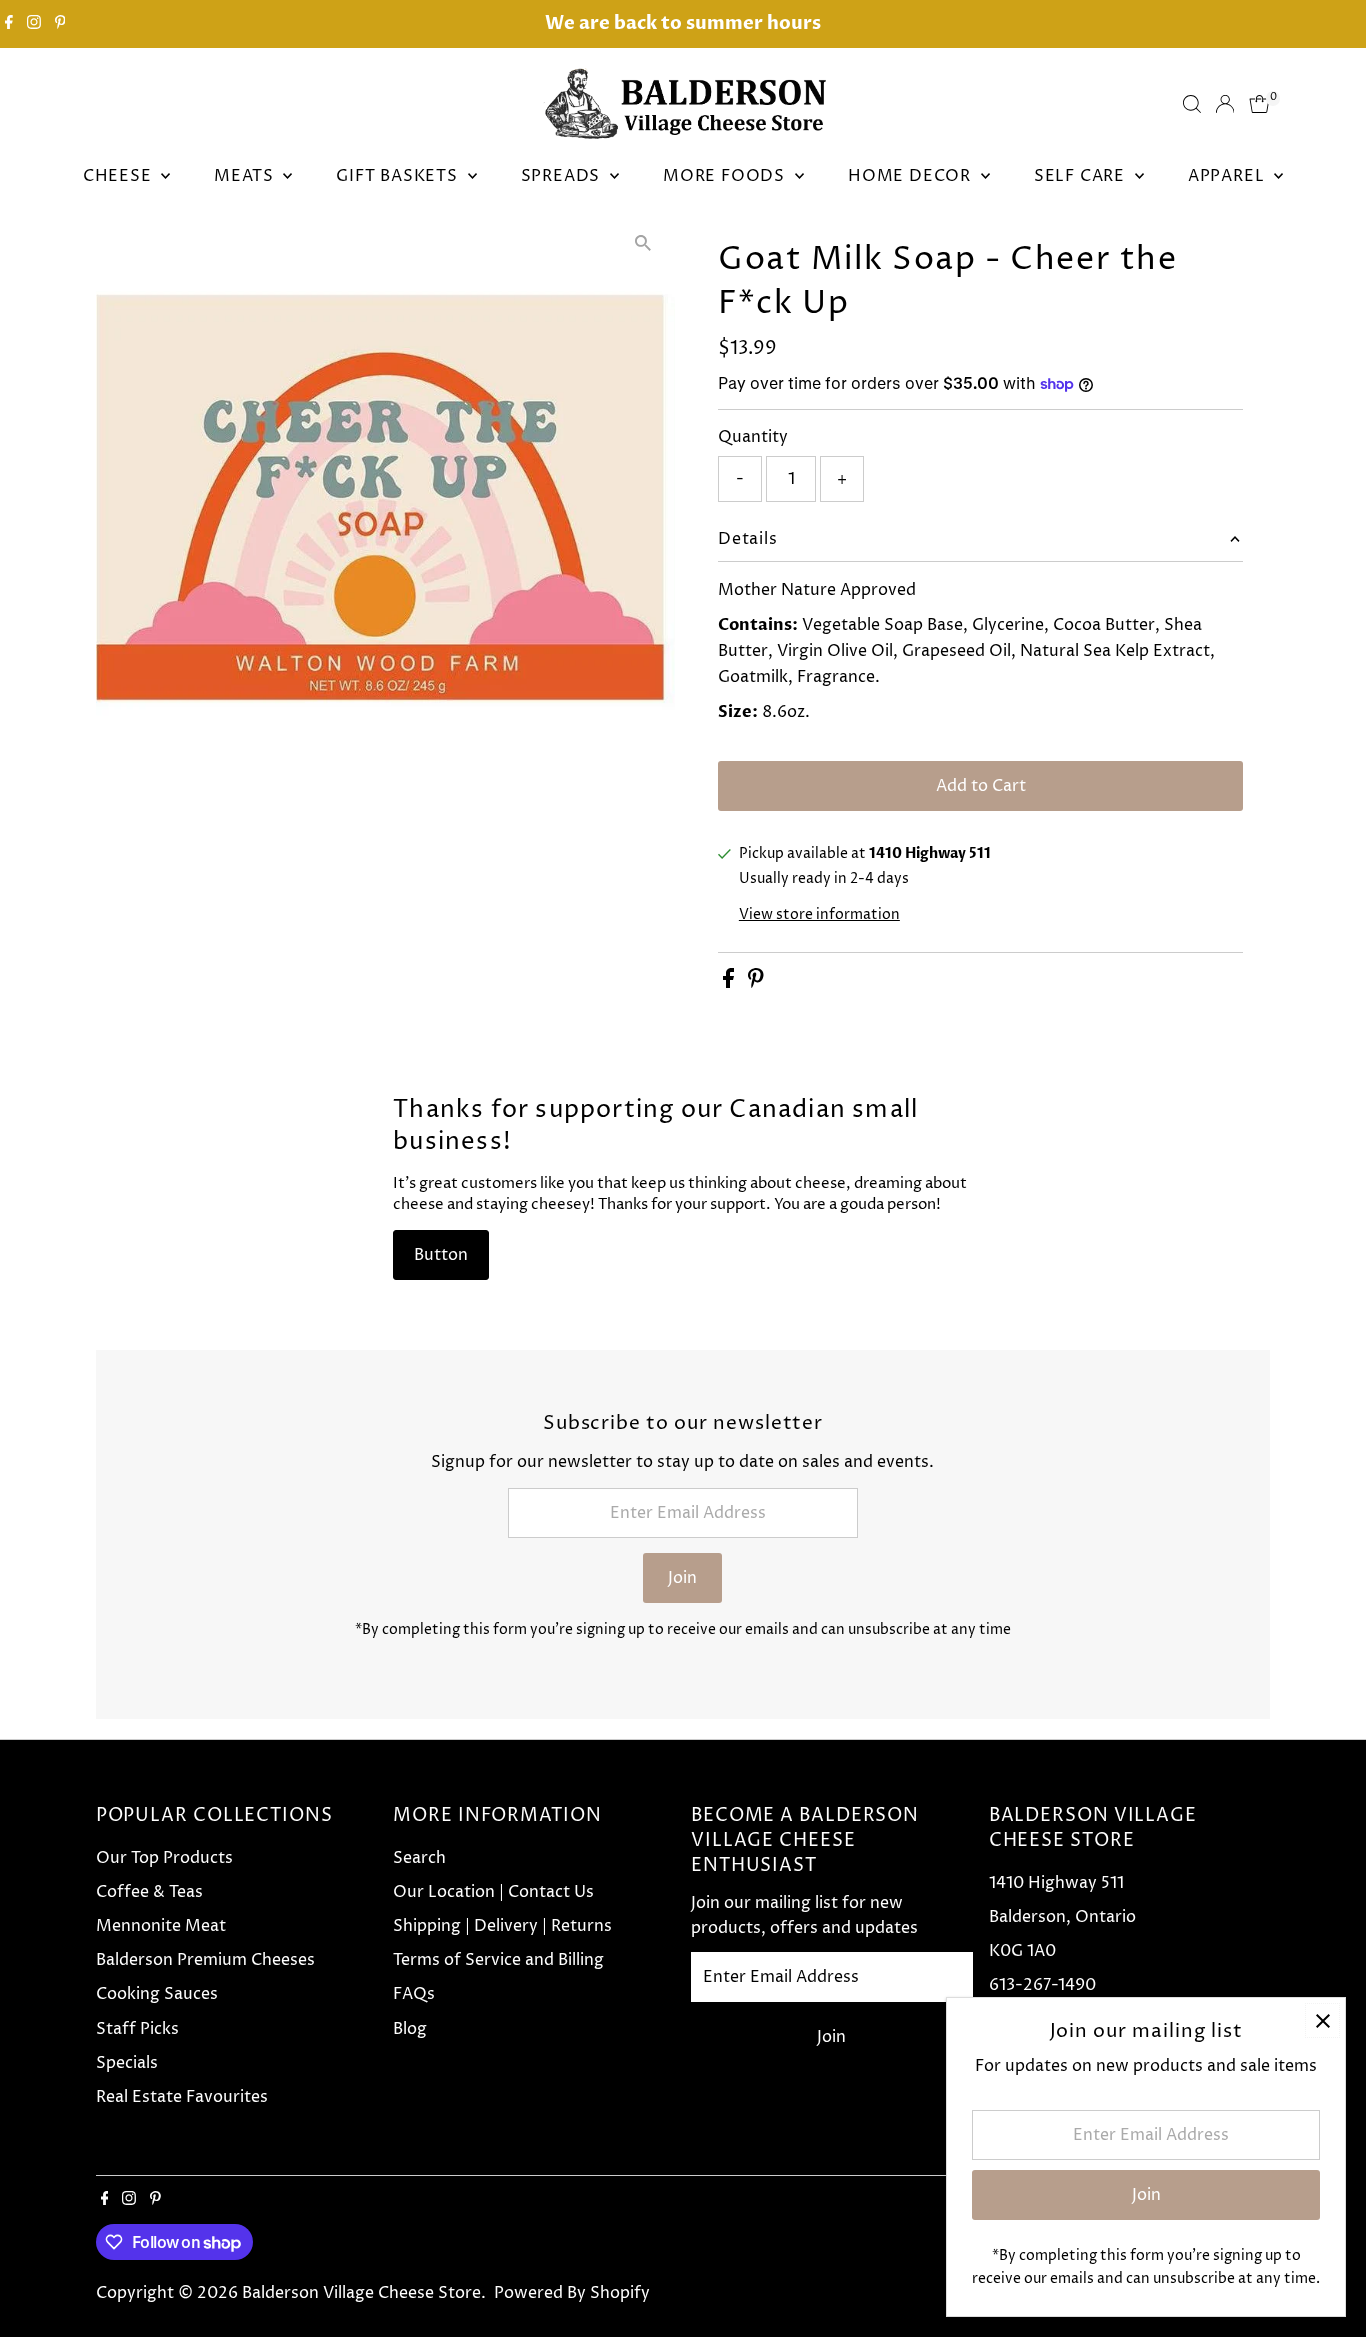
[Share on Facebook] (730, 983)
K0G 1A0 (1022, 1951)
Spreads (563, 176)
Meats (246, 176)
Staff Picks (137, 2029)
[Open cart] (1259, 104)
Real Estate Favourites (182, 2097)
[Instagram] (34, 24)
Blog (410, 2029)
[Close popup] (1322, 2020)
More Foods (726, 176)
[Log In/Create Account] (1225, 104)
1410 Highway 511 (1056, 1883)
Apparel (1228, 176)
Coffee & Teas (149, 1892)
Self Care (1082, 176)
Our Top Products (164, 1858)
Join (682, 1578)
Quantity (753, 437)
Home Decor (912, 176)
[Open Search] (1192, 104)
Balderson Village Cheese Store (361, 2293)
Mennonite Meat (161, 1926)
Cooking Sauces (157, 1994)
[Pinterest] (60, 24)
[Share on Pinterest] (756, 983)
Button (441, 1255)
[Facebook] (9, 24)
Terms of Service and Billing (498, 1960)
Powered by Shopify (572, 2293)
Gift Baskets (399, 176)
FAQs (414, 1994)
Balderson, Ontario (1062, 1917)
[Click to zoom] (642, 243)
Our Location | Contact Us (493, 1892)
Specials (127, 2063)
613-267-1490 (1042, 1985)
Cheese (120, 176)
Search (419, 1858)
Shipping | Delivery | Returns (502, 1926)
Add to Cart (981, 786)
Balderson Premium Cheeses (205, 1960)
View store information (819, 915)
